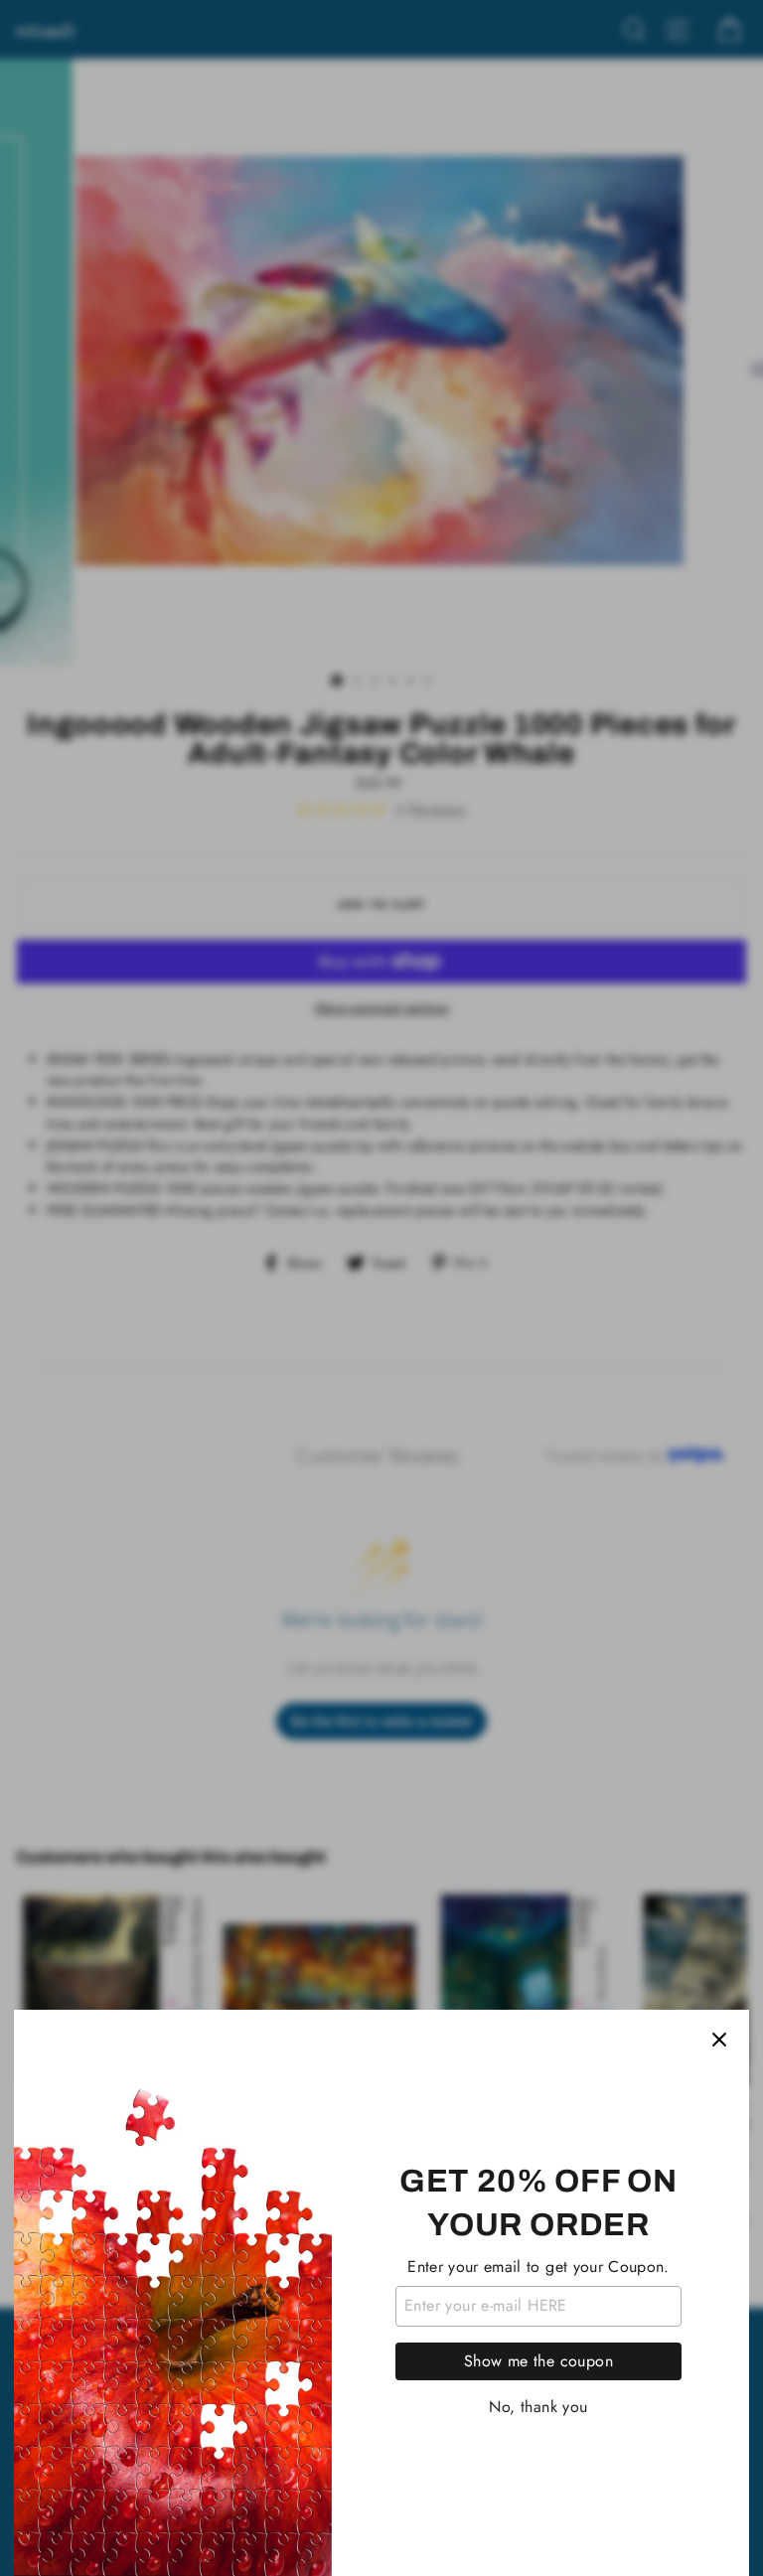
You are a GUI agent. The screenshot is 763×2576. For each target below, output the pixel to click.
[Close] (719, 2040)
